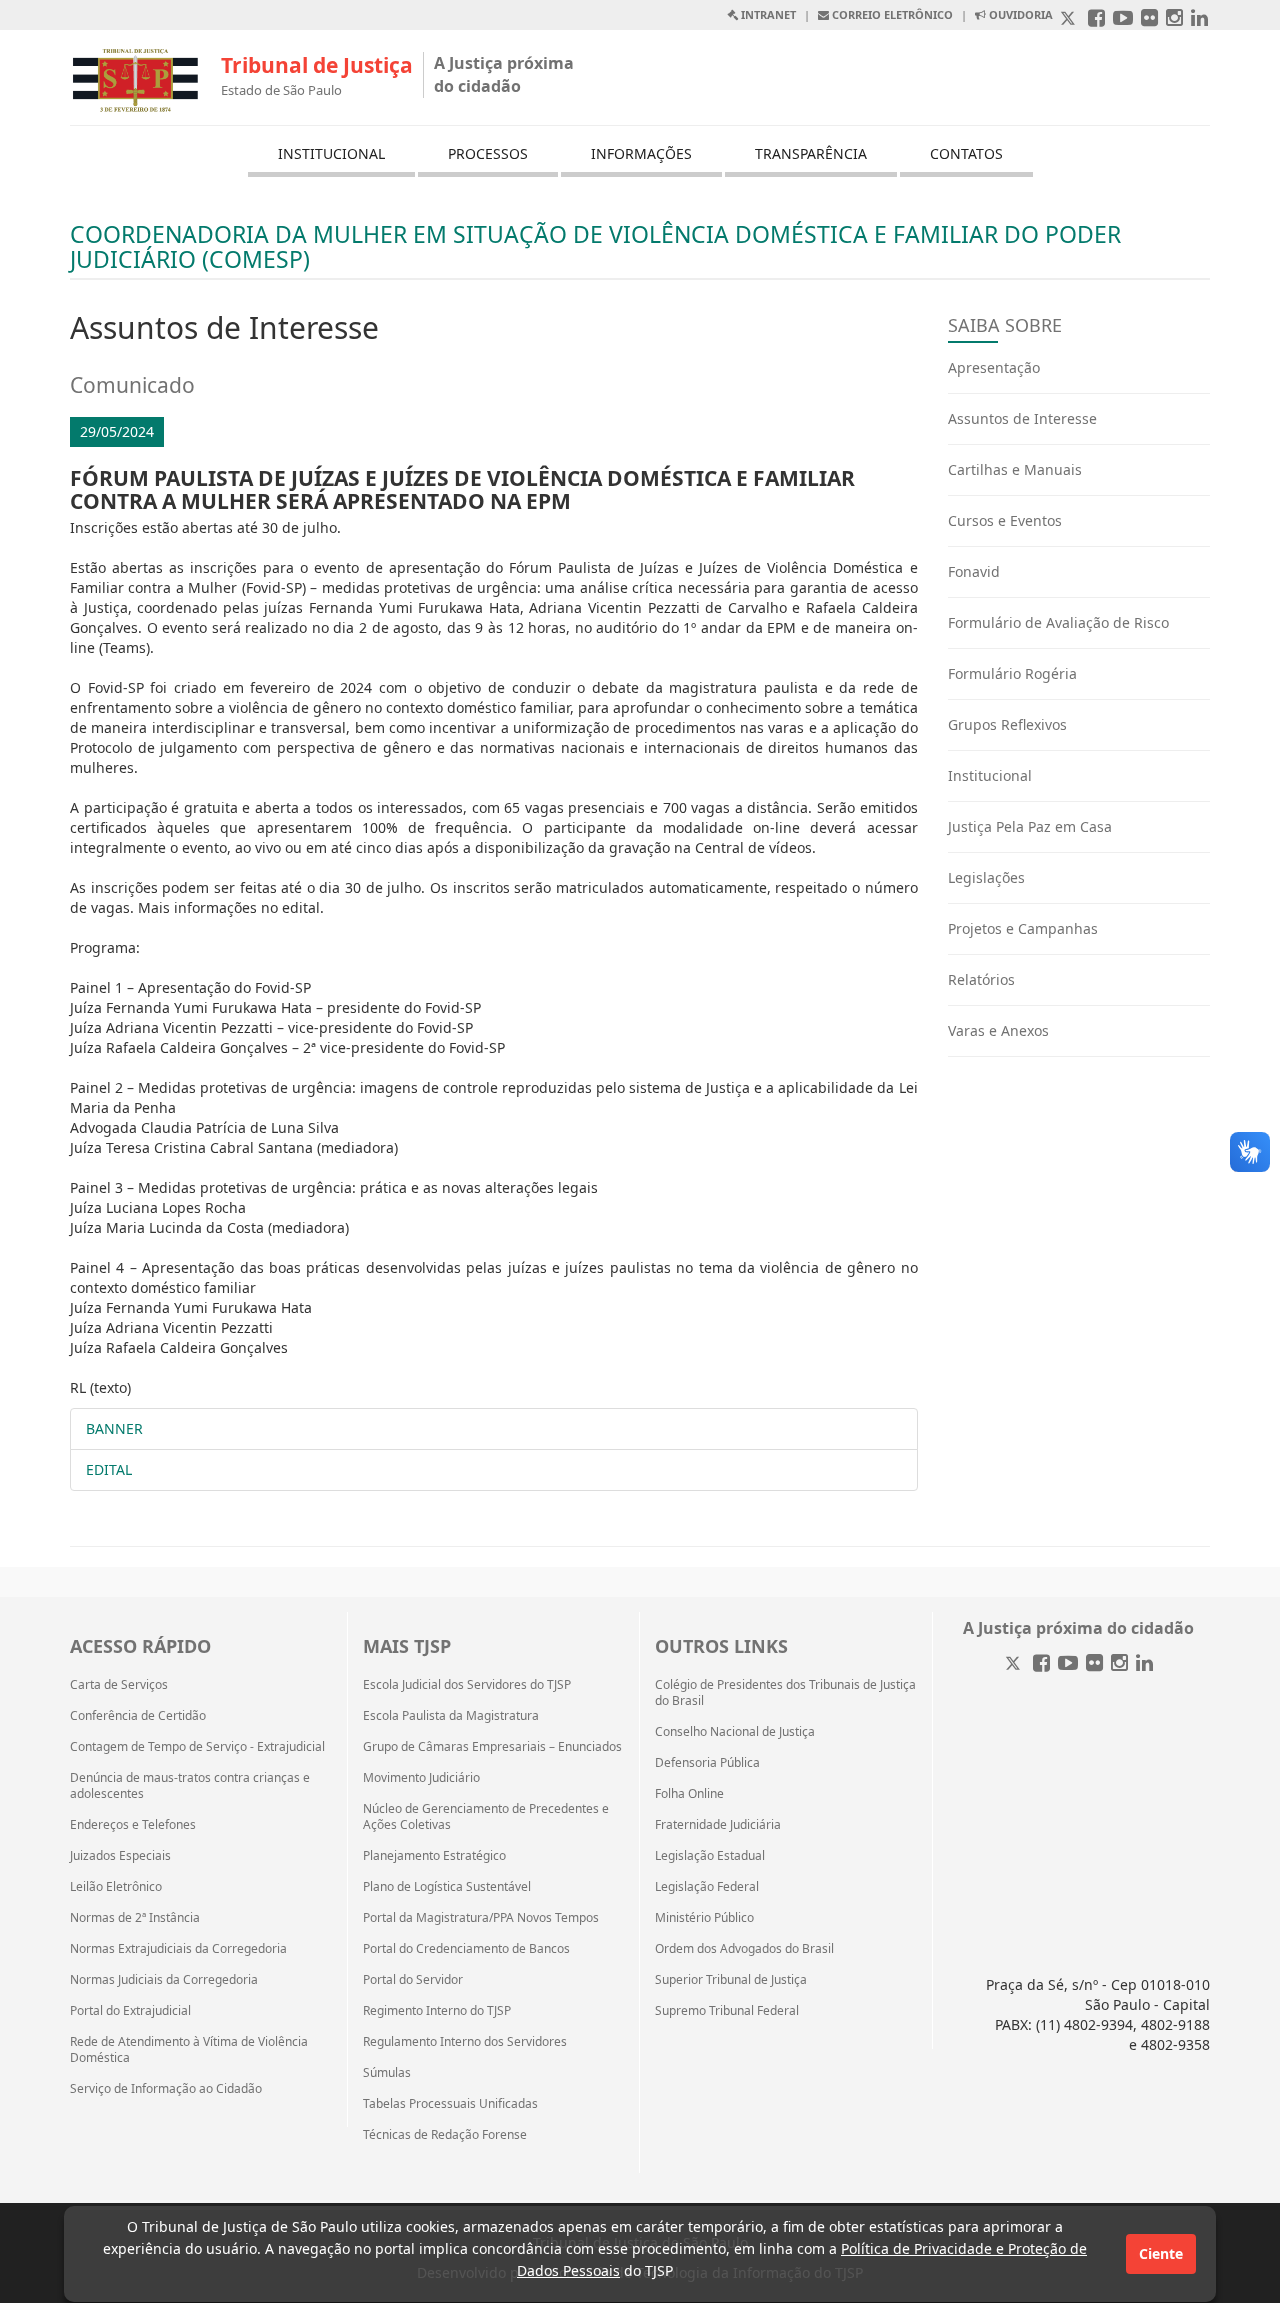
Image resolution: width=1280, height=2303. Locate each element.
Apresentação (994, 367)
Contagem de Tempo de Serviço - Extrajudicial (197, 1747)
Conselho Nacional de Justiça (735, 1732)
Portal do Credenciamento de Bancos (466, 1949)
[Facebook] (1041, 1664)
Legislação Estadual (710, 1856)
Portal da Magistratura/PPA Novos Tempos (481, 1918)
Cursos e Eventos (1005, 520)
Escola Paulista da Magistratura (451, 1716)
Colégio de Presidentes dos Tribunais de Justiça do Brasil (785, 1693)
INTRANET (767, 14)
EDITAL (109, 1469)
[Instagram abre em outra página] (1174, 19)
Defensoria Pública (707, 1763)
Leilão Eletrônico (116, 1887)
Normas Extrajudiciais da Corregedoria (178, 1949)
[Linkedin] (1144, 1664)
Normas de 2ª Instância (135, 1918)
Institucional (990, 775)
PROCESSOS (488, 153)
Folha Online (689, 1794)
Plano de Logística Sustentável (447, 1887)
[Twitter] (1015, 1664)
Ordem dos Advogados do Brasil (744, 1949)
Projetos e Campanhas (1023, 928)
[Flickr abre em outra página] (1149, 19)
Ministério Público (704, 1918)
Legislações (986, 877)
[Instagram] (1119, 1664)
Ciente (1161, 2253)
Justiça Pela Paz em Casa (1030, 826)
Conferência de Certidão (138, 1716)
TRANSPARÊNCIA (811, 153)
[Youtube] (1068, 1664)
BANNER (114, 1428)
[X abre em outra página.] (1070, 19)
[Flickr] (1094, 1664)
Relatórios (981, 979)
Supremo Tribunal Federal (727, 2011)
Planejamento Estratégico (434, 1856)
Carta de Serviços (119, 1685)
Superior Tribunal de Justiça (731, 1980)
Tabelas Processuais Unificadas (450, 2104)
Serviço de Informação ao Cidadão (166, 2089)
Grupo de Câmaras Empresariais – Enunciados (492, 1747)
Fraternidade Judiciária (718, 1825)
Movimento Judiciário (421, 1778)
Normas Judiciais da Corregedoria (164, 1980)
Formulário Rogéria (1012, 673)
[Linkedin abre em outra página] (1199, 19)
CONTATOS (966, 153)
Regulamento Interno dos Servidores (465, 2042)
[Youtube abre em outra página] (1123, 19)
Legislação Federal (707, 1887)
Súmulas (387, 2073)
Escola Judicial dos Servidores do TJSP (467, 1685)
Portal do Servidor (413, 1980)
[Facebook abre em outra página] (1096, 19)
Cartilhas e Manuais (1015, 469)
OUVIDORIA (1019, 14)
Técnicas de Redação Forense (445, 2135)
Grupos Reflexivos (1007, 724)
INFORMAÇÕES (641, 153)
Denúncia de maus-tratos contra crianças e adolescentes (190, 1786)
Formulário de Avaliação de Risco (1058, 622)
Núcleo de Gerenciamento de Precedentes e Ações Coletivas (486, 1817)
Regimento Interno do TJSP (437, 2011)
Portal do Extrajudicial (130, 2011)
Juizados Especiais (120, 1856)
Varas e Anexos (998, 1030)
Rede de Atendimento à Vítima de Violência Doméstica (189, 2050)
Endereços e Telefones (133, 1825)
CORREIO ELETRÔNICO (891, 14)
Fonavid (974, 571)
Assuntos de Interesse (1022, 418)
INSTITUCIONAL (331, 153)
